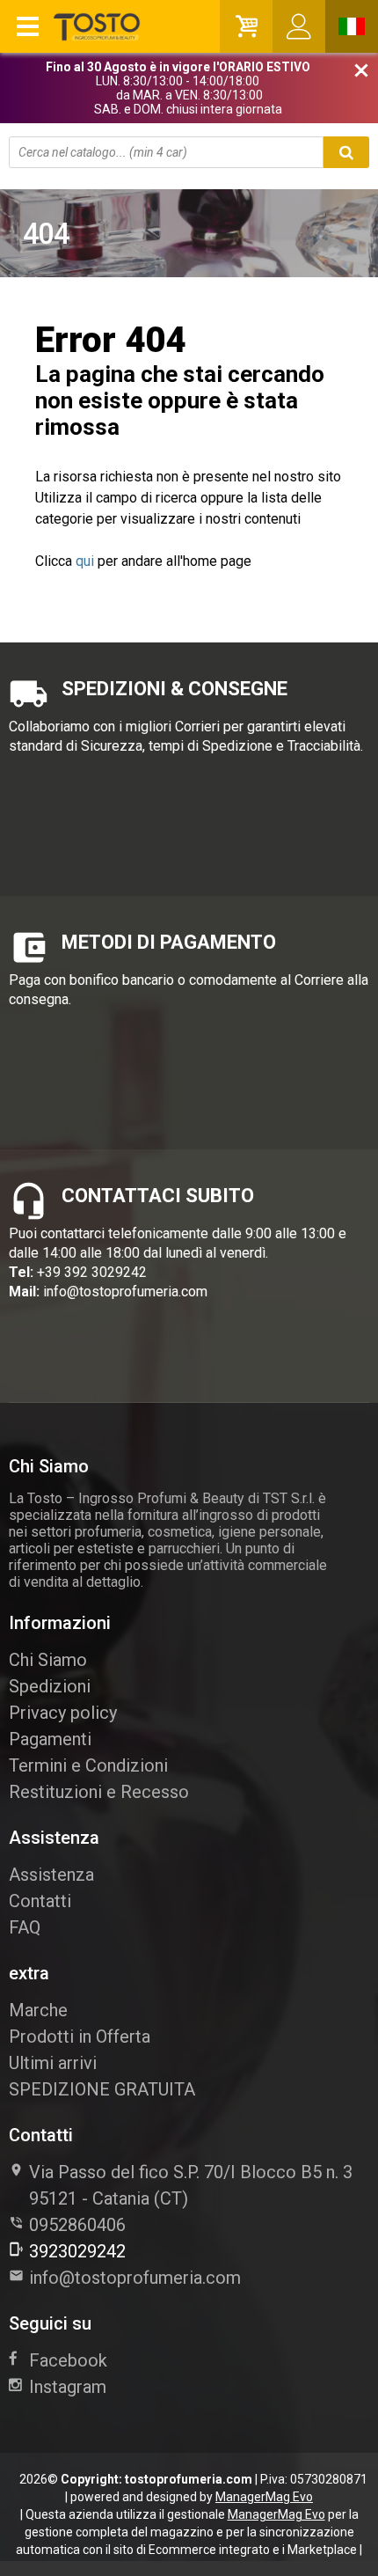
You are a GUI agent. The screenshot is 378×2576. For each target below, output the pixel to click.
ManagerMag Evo (264, 2497)
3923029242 (77, 2251)
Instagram (68, 2387)
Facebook (68, 2360)
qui (85, 561)
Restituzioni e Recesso (99, 1792)
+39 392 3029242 (92, 1272)
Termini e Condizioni (88, 1765)
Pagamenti (50, 1739)
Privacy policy (63, 1713)
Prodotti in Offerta (80, 2037)
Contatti (40, 1901)
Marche (38, 2010)
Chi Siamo (48, 1660)
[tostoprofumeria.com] (76, 26)
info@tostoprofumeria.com (125, 1292)
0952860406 (77, 2225)
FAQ (25, 1927)
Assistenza (51, 1875)
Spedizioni (50, 1686)
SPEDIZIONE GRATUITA (102, 2089)
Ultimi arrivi (53, 2063)
